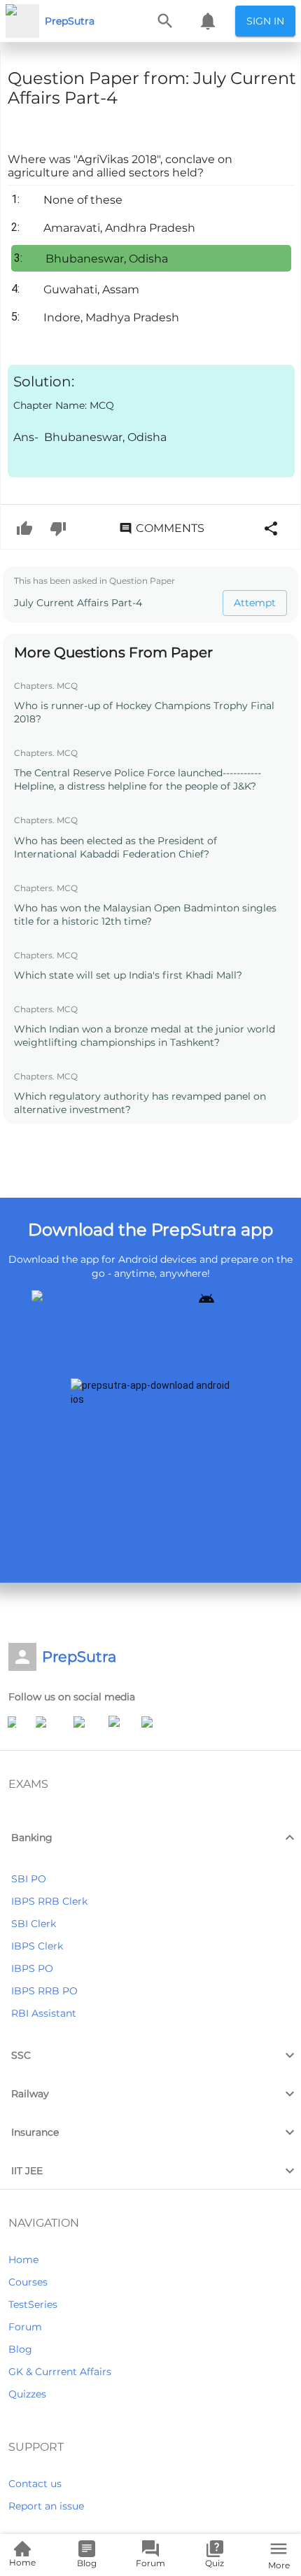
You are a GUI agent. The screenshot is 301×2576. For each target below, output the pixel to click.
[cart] (208, 21)
